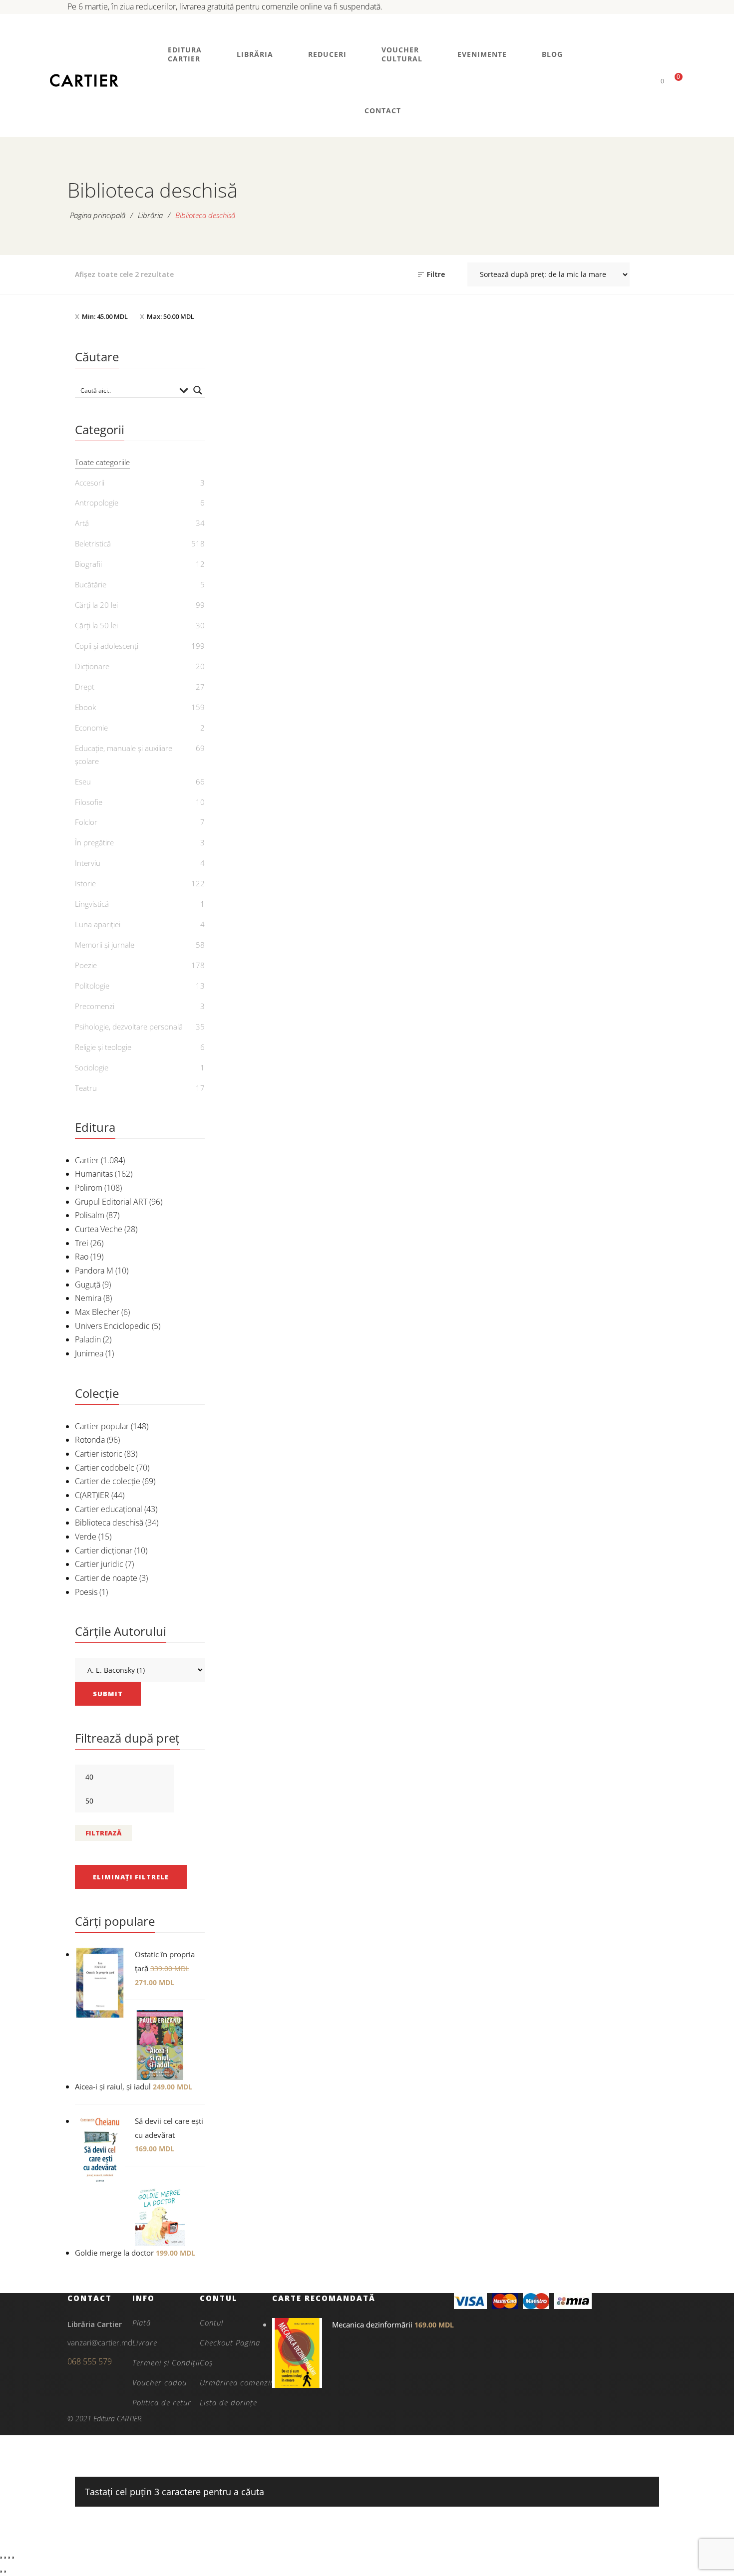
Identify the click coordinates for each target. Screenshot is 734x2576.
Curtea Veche (99, 1229)
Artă (82, 523)
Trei (82, 1243)
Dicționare (92, 666)
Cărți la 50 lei (386, 500)
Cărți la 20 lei (96, 605)
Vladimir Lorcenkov (392, 563)
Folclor (86, 822)
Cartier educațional (109, 1509)
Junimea (89, 1353)
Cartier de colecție (108, 1481)
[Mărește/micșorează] (1, 2558)
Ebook (85, 707)
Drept (85, 687)
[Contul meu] (645, 81)
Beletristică (275, 500)
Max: (171, 316)
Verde (86, 1537)
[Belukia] (275, 419)
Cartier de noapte (106, 1578)
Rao (82, 1257)
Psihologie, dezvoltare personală (129, 1027)
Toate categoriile (102, 462)
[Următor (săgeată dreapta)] (5, 2572)
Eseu (83, 781)
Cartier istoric (99, 1454)
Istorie (85, 883)
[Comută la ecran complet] (5, 2558)
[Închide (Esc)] (13, 2558)
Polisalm (90, 1215)
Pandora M (94, 1271)
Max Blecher (97, 1312)
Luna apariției (98, 924)
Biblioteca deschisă (109, 1523)
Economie (91, 728)
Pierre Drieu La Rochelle (281, 532)
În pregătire (94, 842)
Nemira (88, 1298)
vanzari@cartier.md (100, 2342)
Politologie (92, 986)
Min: (105, 316)
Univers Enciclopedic (112, 1326)
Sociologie (92, 1067)
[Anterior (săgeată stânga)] (1, 2572)
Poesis (86, 1592)
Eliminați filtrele (131, 1877)
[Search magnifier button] (198, 390)
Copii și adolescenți (107, 646)
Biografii (88, 564)
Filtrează (103, 1833)
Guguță (88, 1285)
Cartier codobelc (105, 1468)
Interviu (88, 863)
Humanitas (94, 1174)
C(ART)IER (92, 1495)
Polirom (89, 1188)
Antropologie (97, 503)
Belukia (275, 516)
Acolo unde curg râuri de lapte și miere (386, 540)
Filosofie (89, 802)
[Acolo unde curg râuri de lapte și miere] (387, 419)
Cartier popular (102, 1426)
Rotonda (90, 1440)
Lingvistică (92, 904)
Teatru (86, 1088)
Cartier (87, 1160)
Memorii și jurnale (105, 945)
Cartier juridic (99, 1564)
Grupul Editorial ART (111, 1202)
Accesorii (90, 483)
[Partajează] (9, 2558)
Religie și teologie (103, 1047)
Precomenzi (95, 1006)
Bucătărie (91, 584)
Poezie (86, 965)
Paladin (88, 1339)
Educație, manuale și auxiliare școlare (124, 755)
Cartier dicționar (104, 1550)
